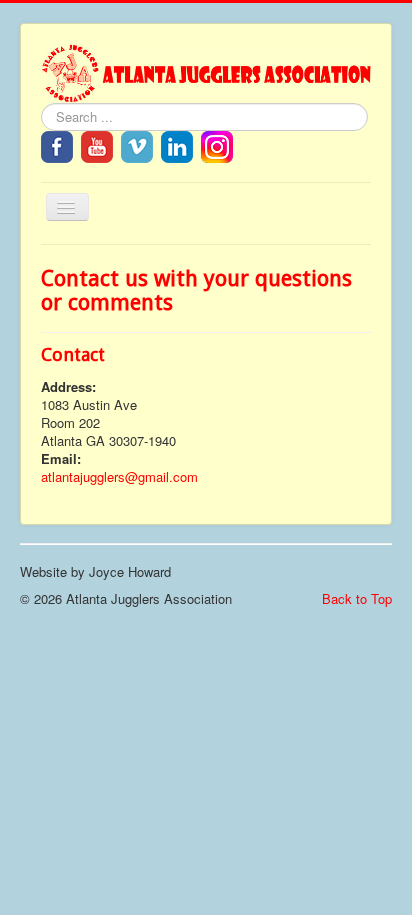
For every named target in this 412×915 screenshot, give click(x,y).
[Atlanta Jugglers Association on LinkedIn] (177, 144)
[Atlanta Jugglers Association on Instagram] (217, 144)
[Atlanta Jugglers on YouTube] (97, 144)
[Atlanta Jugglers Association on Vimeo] (137, 144)
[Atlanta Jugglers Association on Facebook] (57, 144)
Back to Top (357, 598)
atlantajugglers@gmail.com (119, 476)
